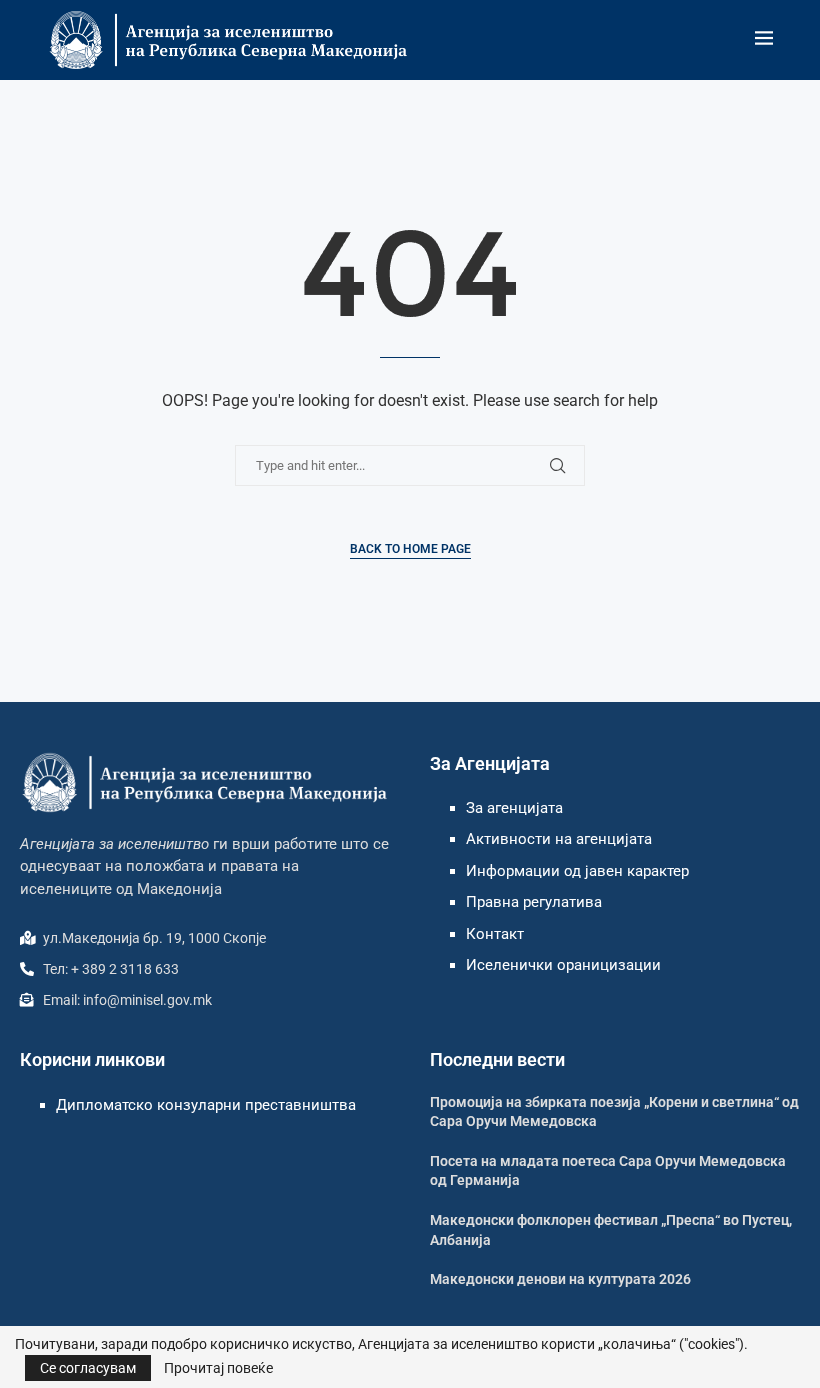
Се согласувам (88, 1368)
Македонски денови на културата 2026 (560, 1279)
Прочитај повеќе (218, 1368)
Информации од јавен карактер (577, 871)
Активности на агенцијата (559, 839)
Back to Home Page (410, 549)
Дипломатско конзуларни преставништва (206, 1105)
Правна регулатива (534, 902)
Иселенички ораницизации (563, 965)
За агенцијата (514, 808)
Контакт (495, 934)
